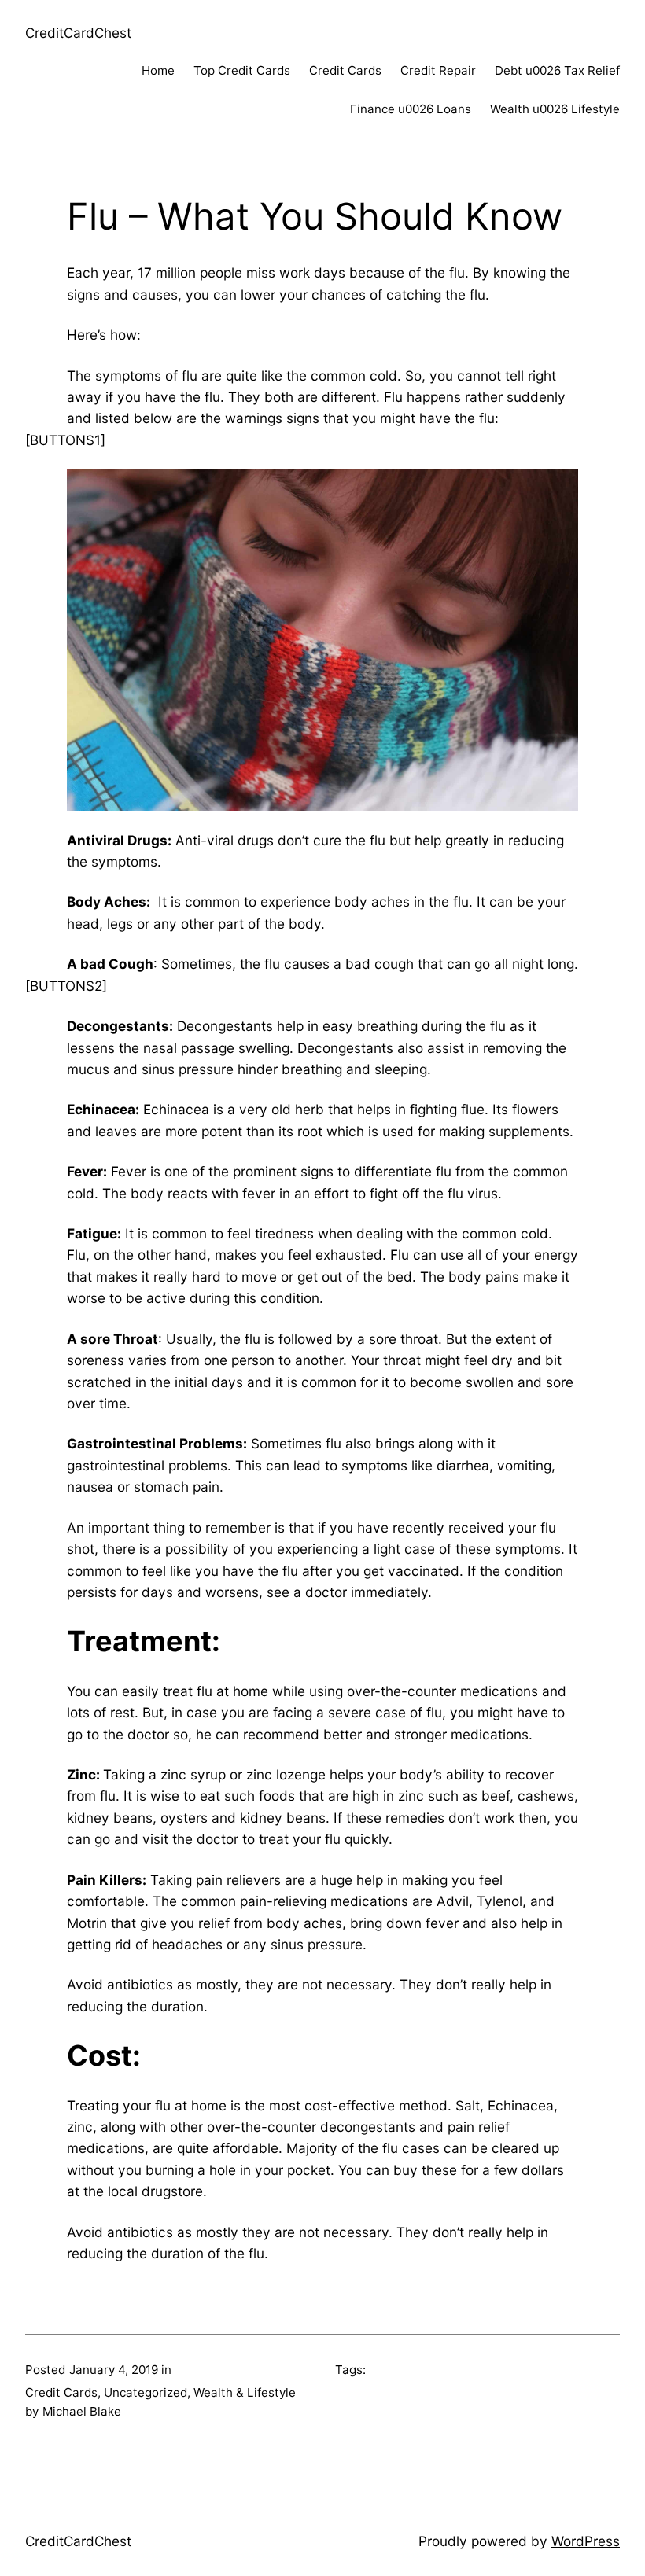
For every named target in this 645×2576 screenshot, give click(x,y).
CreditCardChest (78, 33)
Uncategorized (146, 2392)
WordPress (586, 2541)
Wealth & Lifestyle (245, 2392)
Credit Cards (61, 2392)
